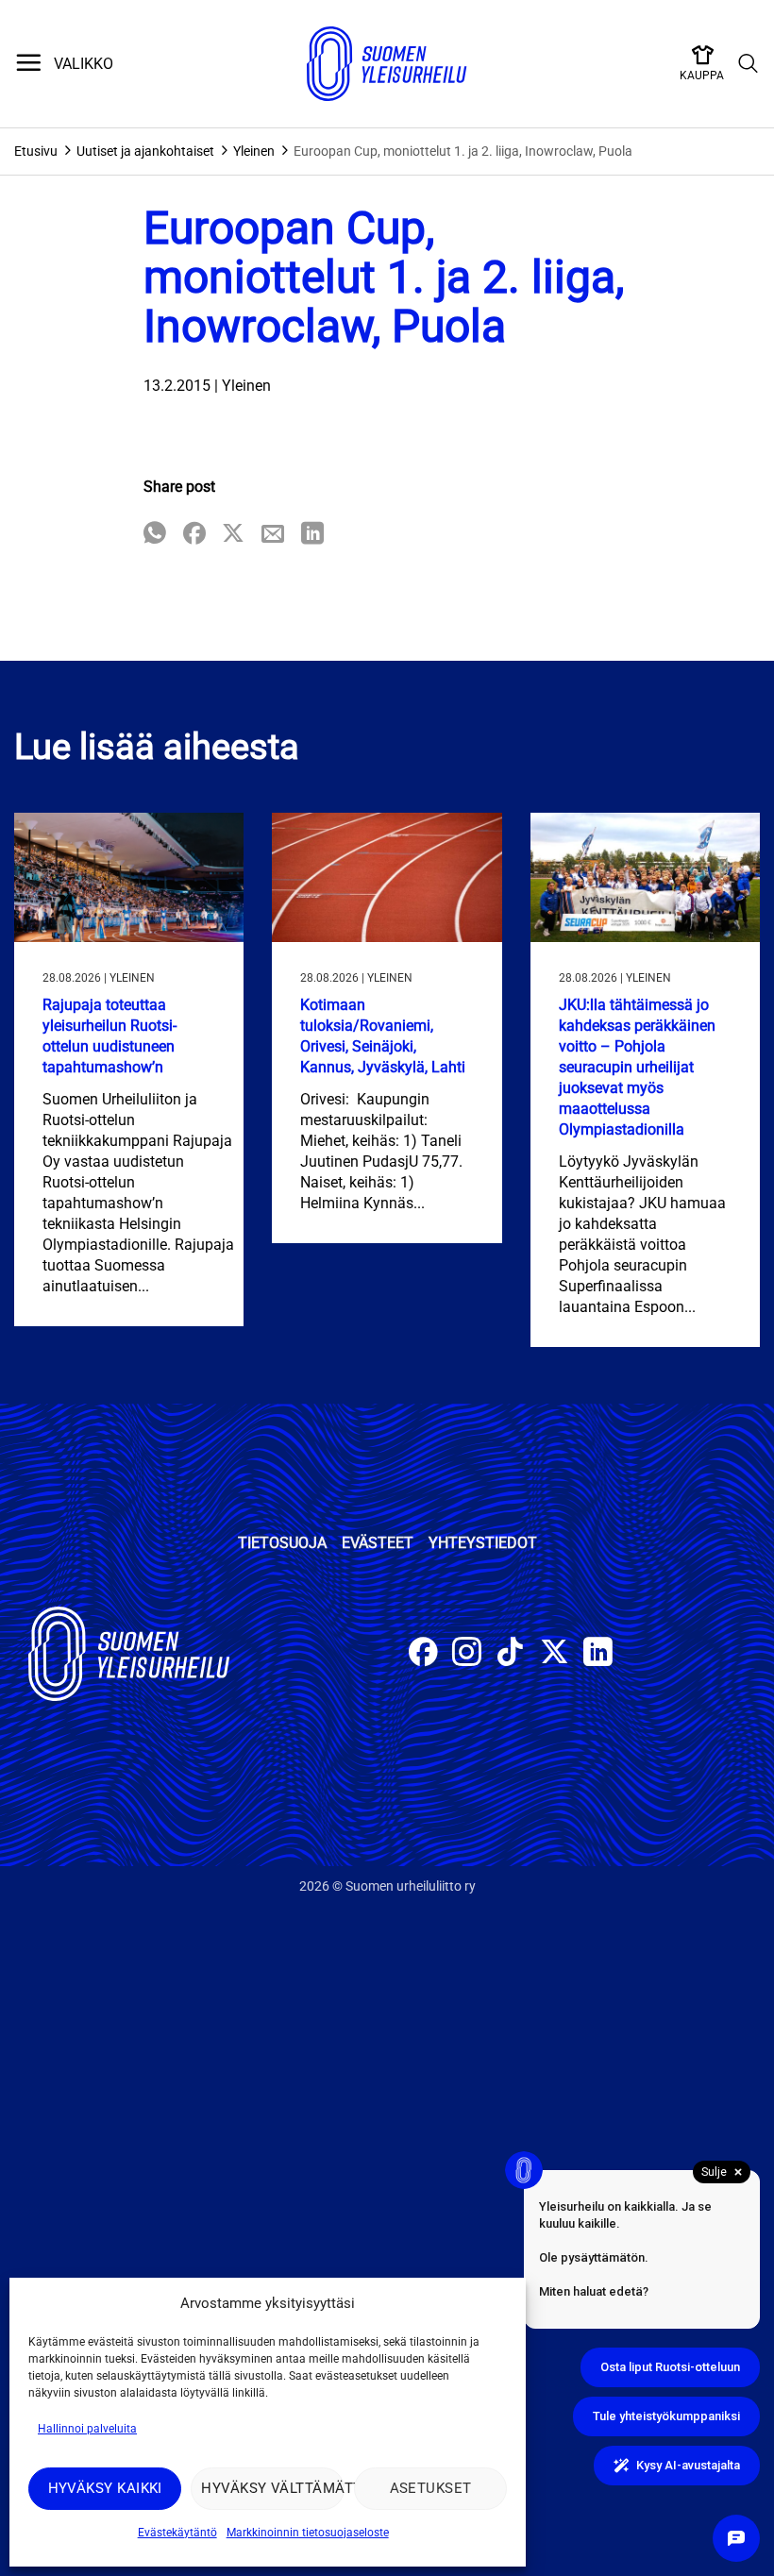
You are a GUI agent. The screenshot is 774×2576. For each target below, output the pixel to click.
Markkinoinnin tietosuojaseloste (308, 2533)
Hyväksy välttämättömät (272, 2488)
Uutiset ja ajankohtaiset (145, 151)
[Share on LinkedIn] (312, 535)
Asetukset (431, 2488)
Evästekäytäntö (177, 2533)
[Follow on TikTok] (510, 1654)
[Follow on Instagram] (467, 1654)
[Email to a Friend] (273, 535)
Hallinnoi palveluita (87, 2429)
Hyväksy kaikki (105, 2488)
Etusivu (36, 151)
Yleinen (254, 151)
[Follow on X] (555, 1654)
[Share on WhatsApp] (155, 535)
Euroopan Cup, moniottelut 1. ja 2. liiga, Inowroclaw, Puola (463, 151)
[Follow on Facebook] (423, 1654)
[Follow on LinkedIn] (598, 1654)
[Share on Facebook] (194, 535)
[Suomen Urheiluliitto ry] (387, 64)
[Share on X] (233, 535)
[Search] (749, 64)
